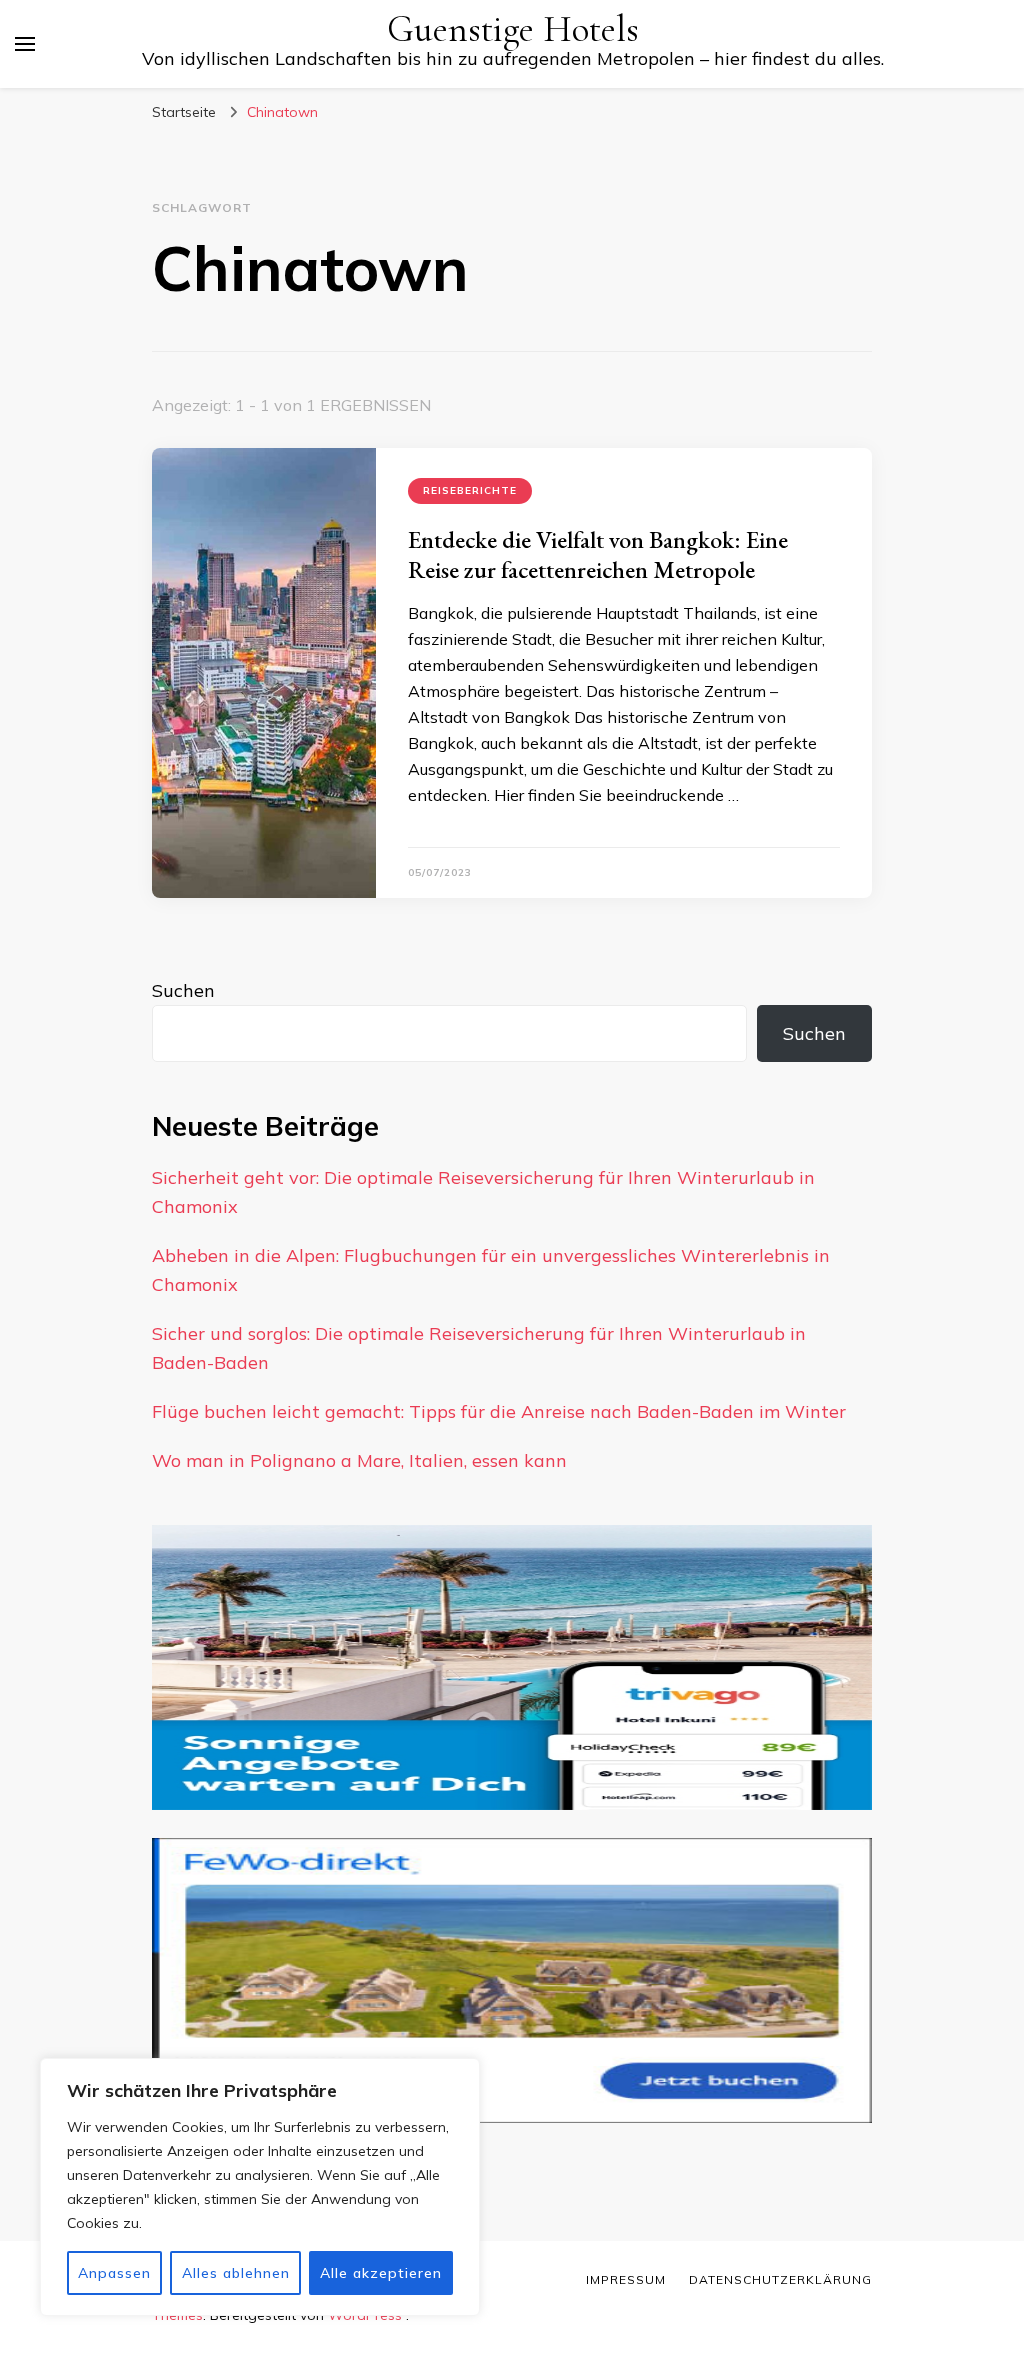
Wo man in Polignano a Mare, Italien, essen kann (359, 1460)
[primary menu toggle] (25, 44)
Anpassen (114, 2273)
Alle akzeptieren (381, 2273)
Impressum (626, 2279)
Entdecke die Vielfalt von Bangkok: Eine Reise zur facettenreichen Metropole (598, 554)
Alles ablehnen (236, 2273)
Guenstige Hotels (513, 29)
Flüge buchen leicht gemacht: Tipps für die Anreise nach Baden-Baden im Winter (499, 1411)
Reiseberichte (470, 490)
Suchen (183, 990)
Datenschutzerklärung (780, 2279)
